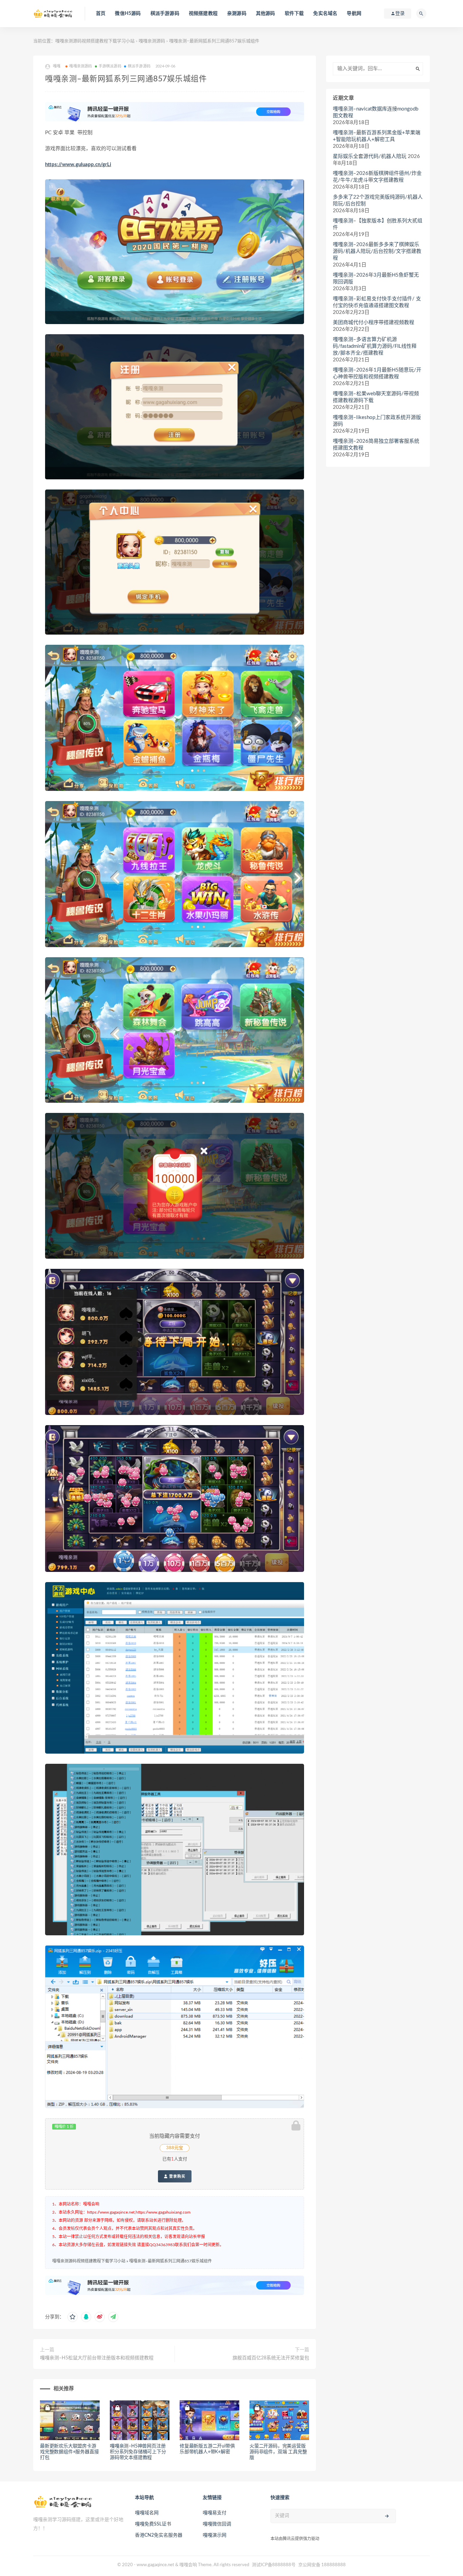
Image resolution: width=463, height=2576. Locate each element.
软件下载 (294, 14)
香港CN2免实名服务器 (159, 2535)
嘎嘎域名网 (147, 2513)
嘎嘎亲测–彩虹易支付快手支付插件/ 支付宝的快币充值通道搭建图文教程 (377, 302)
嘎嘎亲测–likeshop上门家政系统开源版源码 (377, 421)
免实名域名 (325, 14)
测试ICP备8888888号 (274, 2565)
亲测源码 (237, 14)
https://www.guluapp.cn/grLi (78, 165)
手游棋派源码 (110, 66)
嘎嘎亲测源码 (152, 41)
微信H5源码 (128, 14)
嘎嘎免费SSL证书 (153, 2524)
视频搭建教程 (203, 14)
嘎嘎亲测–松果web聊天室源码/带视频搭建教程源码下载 (376, 397)
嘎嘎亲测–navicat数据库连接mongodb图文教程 (376, 112)
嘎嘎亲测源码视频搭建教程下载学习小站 (95, 41)
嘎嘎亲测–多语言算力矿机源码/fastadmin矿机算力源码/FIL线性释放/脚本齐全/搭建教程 (375, 346)
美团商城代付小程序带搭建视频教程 (374, 323)
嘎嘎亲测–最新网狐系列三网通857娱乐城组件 (170, 2261)
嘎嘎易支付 (215, 2513)
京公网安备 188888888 (322, 2565)
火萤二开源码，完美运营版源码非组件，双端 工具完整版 (278, 2452)
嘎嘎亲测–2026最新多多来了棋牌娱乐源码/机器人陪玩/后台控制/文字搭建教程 (377, 251)
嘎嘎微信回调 (217, 2524)
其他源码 (266, 14)
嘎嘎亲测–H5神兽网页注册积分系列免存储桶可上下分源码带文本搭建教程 (138, 2452)
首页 (101, 14)
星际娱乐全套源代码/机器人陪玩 (370, 156)
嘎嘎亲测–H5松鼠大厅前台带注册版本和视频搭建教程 (97, 2358)
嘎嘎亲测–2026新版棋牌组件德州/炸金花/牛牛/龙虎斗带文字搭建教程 (377, 177)
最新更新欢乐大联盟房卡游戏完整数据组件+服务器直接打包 (69, 2452)
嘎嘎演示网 (215, 2535)
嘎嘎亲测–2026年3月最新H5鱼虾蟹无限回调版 (376, 278)
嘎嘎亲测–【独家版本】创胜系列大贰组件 (378, 224)
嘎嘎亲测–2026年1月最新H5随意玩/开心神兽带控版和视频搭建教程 (377, 373)
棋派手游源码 (165, 14)
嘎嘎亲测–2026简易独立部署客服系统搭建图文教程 (376, 445)
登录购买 (177, 2176)
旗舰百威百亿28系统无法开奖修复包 (271, 2358)
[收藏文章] (73, 2317)
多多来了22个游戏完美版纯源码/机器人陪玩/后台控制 (378, 201)
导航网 (354, 14)
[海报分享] (113, 2317)
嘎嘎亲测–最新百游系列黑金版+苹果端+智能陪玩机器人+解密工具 (377, 136)
